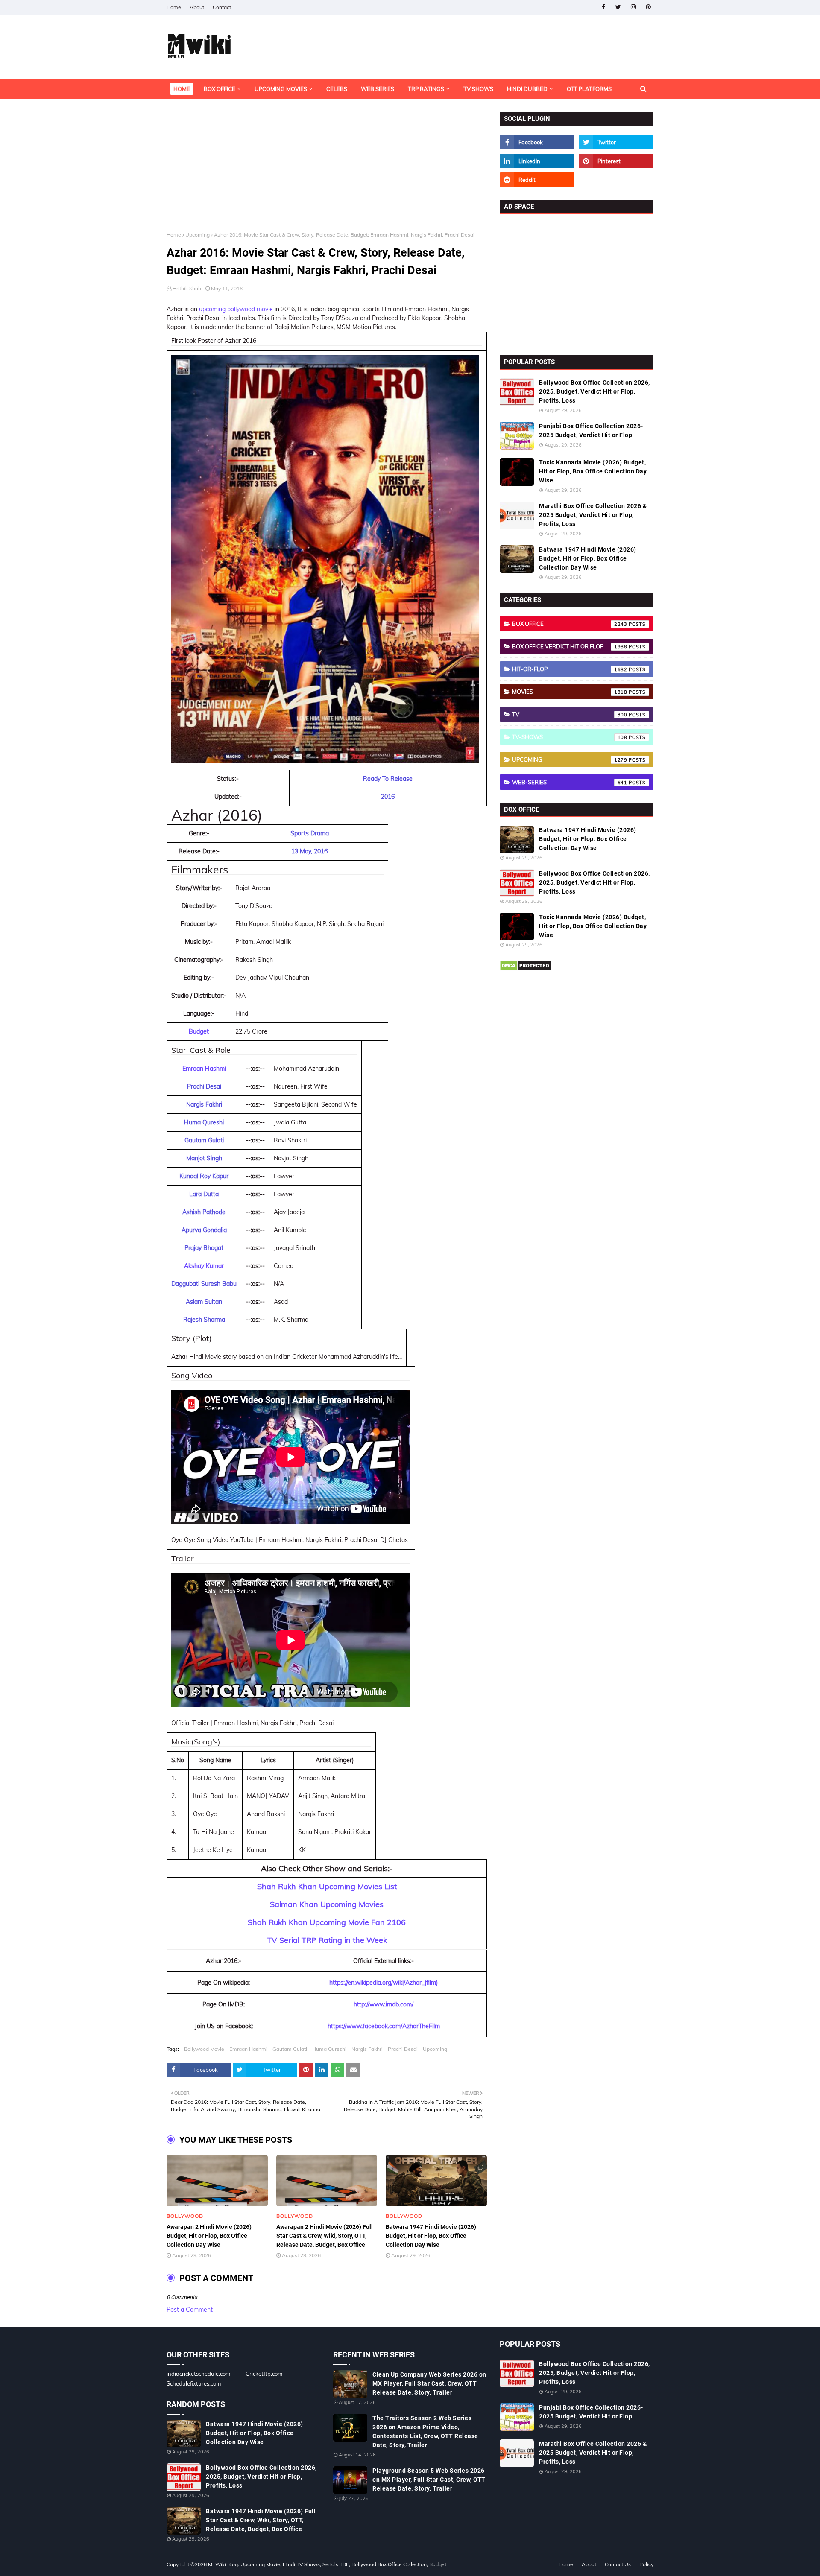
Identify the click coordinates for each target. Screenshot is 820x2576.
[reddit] (537, 180)
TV (570, 714)
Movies (570, 692)
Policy (646, 2564)
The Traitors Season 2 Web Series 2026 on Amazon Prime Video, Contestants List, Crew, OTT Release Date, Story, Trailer (425, 2431)
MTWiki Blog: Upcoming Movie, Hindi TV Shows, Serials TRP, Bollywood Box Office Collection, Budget (327, 2564)
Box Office (570, 624)
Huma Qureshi (329, 2049)
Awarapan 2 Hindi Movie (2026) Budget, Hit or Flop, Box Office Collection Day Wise (209, 2236)
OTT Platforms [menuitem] (589, 89)
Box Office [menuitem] (220, 89)
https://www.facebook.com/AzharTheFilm (384, 2026)
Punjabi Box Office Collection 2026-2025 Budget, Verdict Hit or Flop (591, 431)
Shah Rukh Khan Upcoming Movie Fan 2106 (327, 1922)
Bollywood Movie (204, 2049)
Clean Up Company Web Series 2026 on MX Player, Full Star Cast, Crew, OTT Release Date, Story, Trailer (429, 2383)
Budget (199, 1031)
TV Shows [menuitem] (478, 89)
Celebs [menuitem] (337, 89)
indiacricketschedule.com (198, 2374)
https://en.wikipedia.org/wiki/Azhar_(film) (384, 1983)
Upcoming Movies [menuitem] (281, 89)
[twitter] (618, 7)
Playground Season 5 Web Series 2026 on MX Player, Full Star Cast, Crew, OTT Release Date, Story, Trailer (429, 2480)
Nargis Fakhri (367, 2049)
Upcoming (198, 235)
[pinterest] (648, 7)
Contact (222, 7)
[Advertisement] (327, 172)
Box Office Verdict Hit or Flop (570, 646)
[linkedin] (537, 161)
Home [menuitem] (182, 89)
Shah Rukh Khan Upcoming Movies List (327, 1886)
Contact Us (618, 2564)
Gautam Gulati (290, 2049)
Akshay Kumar (204, 1266)
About (197, 7)
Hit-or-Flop (570, 669)
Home (174, 7)
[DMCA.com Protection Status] (526, 969)
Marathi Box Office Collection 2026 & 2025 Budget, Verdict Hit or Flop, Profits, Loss (593, 515)
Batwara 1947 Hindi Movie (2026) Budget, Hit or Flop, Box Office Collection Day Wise (431, 2236)
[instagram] (633, 7)
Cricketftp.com (264, 2374)
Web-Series (570, 782)
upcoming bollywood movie (236, 309)
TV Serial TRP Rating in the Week (327, 1940)
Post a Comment (190, 2310)
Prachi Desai (403, 2049)
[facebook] (603, 7)
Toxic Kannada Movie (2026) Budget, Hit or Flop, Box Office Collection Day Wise (593, 471)
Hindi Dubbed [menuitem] (527, 89)
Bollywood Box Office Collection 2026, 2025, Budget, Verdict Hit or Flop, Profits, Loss (594, 391)
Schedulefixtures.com (194, 2383)
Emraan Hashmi (204, 1069)
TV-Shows (570, 737)
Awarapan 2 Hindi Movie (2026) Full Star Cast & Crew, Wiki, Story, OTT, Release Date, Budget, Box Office (325, 2236)
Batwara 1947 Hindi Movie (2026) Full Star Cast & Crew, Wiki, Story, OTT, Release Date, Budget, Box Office (261, 2520)
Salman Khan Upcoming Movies (327, 1904)
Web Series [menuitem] (378, 89)
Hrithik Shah (187, 288)
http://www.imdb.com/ (384, 2004)
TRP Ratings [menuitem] (426, 89)
